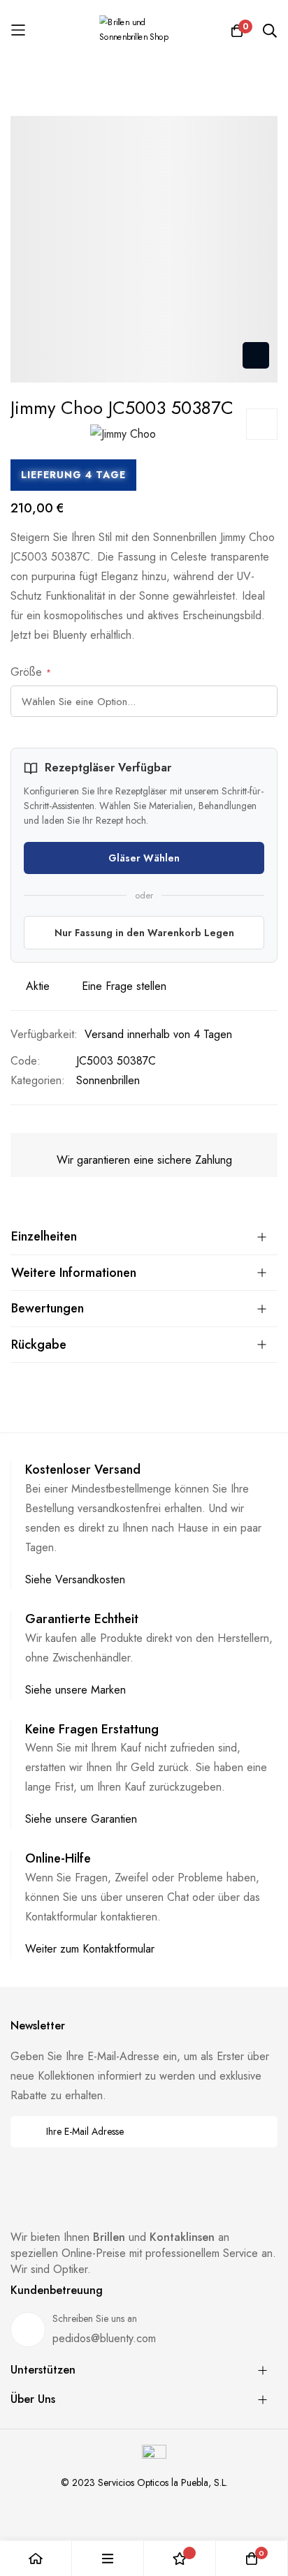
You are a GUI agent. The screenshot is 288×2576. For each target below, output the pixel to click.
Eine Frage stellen (124, 986)
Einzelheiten (44, 1236)
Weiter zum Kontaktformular (90, 1949)
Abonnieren (258, 2132)
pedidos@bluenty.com (104, 2338)
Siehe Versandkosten (75, 1579)
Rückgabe (39, 1345)
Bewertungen (48, 1308)
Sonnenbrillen (108, 1080)
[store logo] (144, 30)
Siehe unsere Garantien (81, 1819)
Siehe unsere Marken (75, 1690)
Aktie (38, 986)
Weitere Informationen (74, 1273)
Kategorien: (38, 1080)
